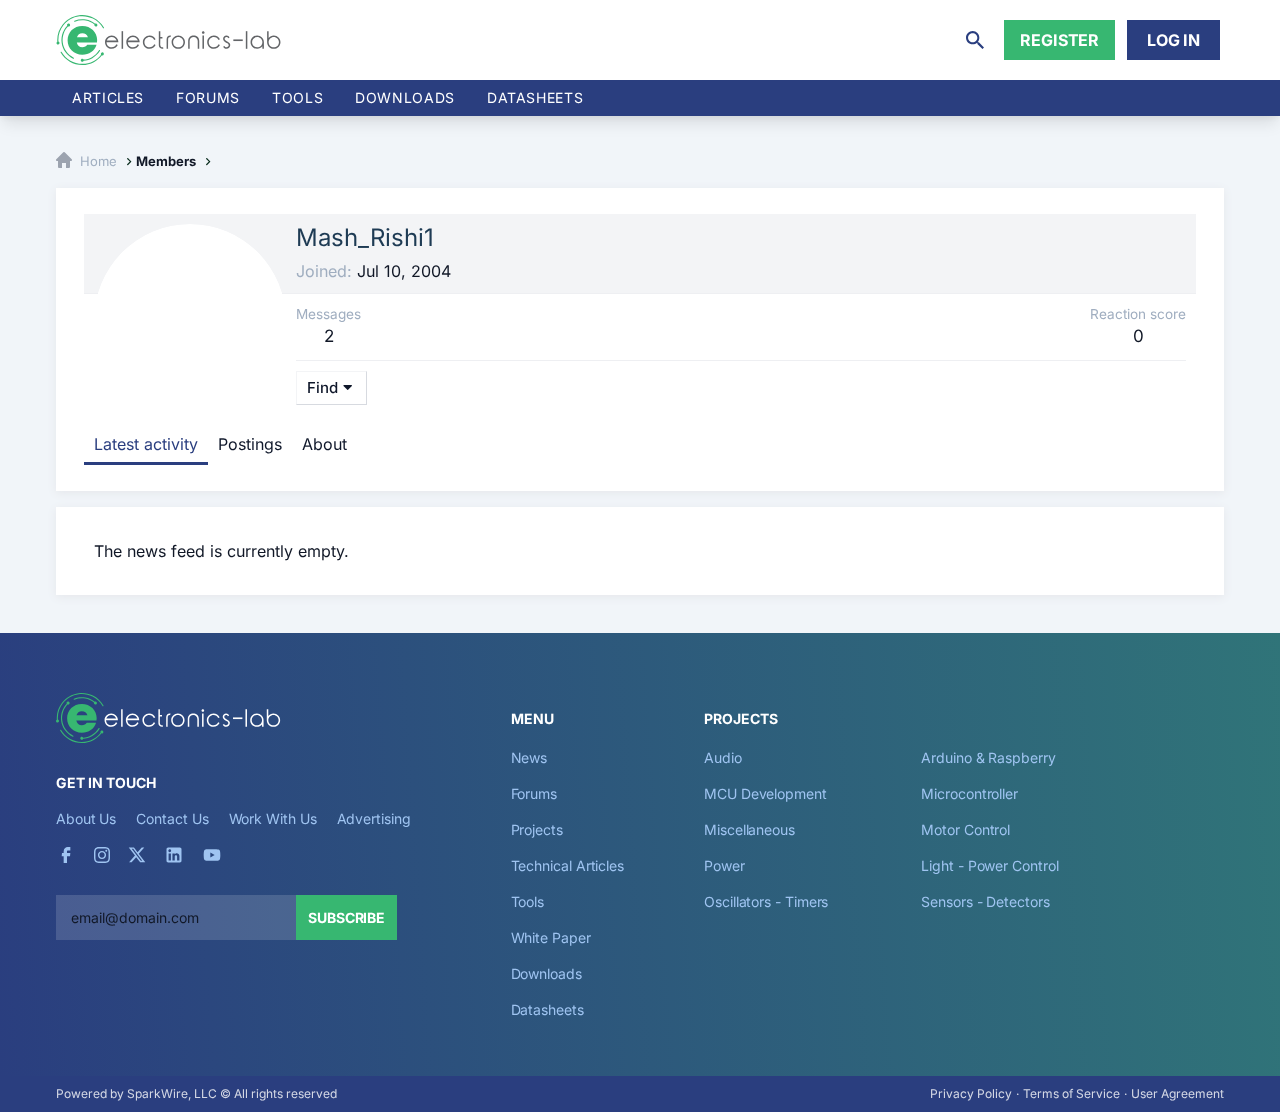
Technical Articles (568, 865)
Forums (208, 97)
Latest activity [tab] (146, 444)
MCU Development (765, 793)
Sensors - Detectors (985, 901)
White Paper (551, 937)
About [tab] (324, 444)
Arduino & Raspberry (988, 757)
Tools (297, 97)
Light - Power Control (989, 865)
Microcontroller (969, 793)
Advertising (374, 818)
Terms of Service (1071, 1093)
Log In (1173, 40)
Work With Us (273, 818)
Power (724, 865)
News (529, 757)
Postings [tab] (250, 444)
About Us (86, 818)
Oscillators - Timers (766, 901)
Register (1059, 40)
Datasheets (535, 97)
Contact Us (172, 818)
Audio (723, 757)
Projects (537, 829)
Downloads (546, 973)
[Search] (975, 40)
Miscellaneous (749, 829)
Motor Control (965, 829)
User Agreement (1177, 1093)
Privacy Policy (971, 1093)
